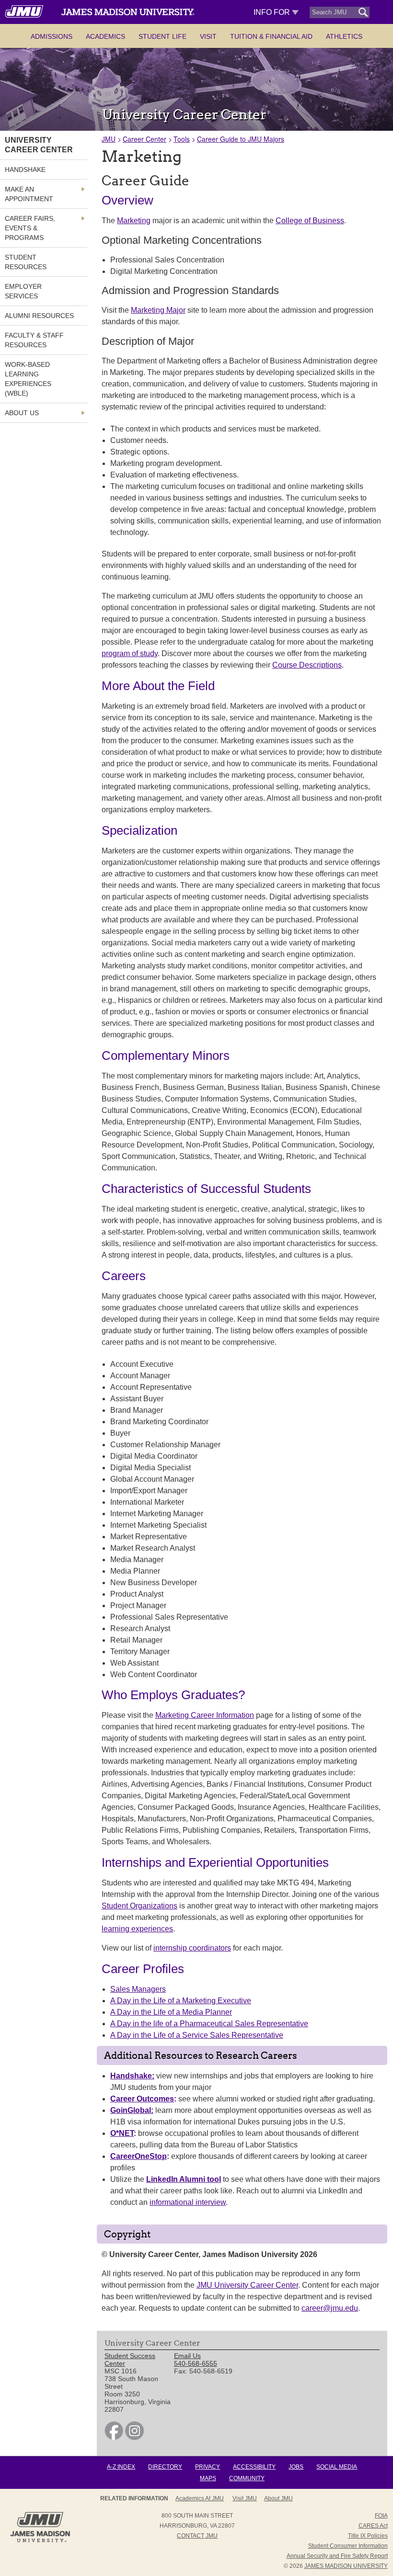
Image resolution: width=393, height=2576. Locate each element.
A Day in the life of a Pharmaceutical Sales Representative (209, 2024)
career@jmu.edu (330, 2308)
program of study (130, 653)
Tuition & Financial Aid (271, 36)
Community (247, 2478)
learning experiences (137, 1929)
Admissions (52, 36)
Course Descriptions (307, 665)
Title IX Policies (368, 2536)
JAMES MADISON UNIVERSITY (346, 2566)
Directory (165, 2467)
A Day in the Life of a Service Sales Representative (197, 2035)
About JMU (278, 2498)
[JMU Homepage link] (40, 2541)
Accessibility (254, 2467)
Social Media (337, 2467)
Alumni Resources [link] (39, 316)
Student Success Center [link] (130, 2360)
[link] (114, 2438)
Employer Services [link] (23, 291)
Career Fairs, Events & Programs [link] (30, 228)
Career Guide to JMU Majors (241, 139)
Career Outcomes (142, 2099)
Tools (182, 139)
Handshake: (132, 2076)
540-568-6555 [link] (196, 2363)
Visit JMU (245, 2498)
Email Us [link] (187, 2356)
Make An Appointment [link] (29, 194)
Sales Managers (138, 1989)
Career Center (144, 139)
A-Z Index (121, 2467)
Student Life (162, 36)
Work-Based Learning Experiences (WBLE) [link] (28, 379)
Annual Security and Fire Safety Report (337, 2556)
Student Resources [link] (26, 262)
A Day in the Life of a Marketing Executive (181, 2001)
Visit (208, 36)
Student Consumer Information (348, 2546)
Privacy (208, 2467)
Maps (208, 2478)
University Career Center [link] (39, 145)
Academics (105, 36)
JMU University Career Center (247, 2285)
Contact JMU (197, 2536)
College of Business (310, 221)
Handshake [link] (25, 170)
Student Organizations (139, 1906)
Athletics (344, 36)
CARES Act (373, 2526)
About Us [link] (22, 413)
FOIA (381, 2516)
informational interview (188, 2202)
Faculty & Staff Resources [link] (34, 340)
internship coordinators (192, 1948)
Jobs (296, 2467)
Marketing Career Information (205, 1715)
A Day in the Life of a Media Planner (171, 2012)
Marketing (134, 221)
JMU (109, 139)
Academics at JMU (200, 2498)
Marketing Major (158, 310)
